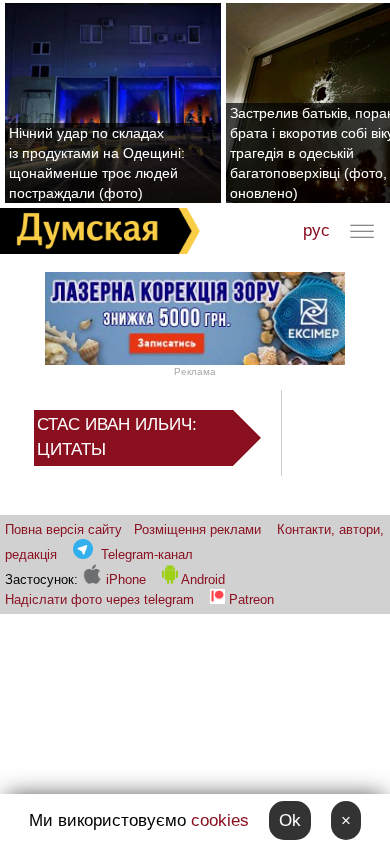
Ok (290, 820)
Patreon (251, 599)
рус (316, 230)
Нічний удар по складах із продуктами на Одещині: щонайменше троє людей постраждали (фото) (97, 163)
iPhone (124, 579)
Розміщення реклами (197, 529)
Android (201, 579)
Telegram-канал (147, 554)
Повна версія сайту (63, 529)
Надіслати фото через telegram (99, 599)
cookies (220, 820)
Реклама (195, 371)
